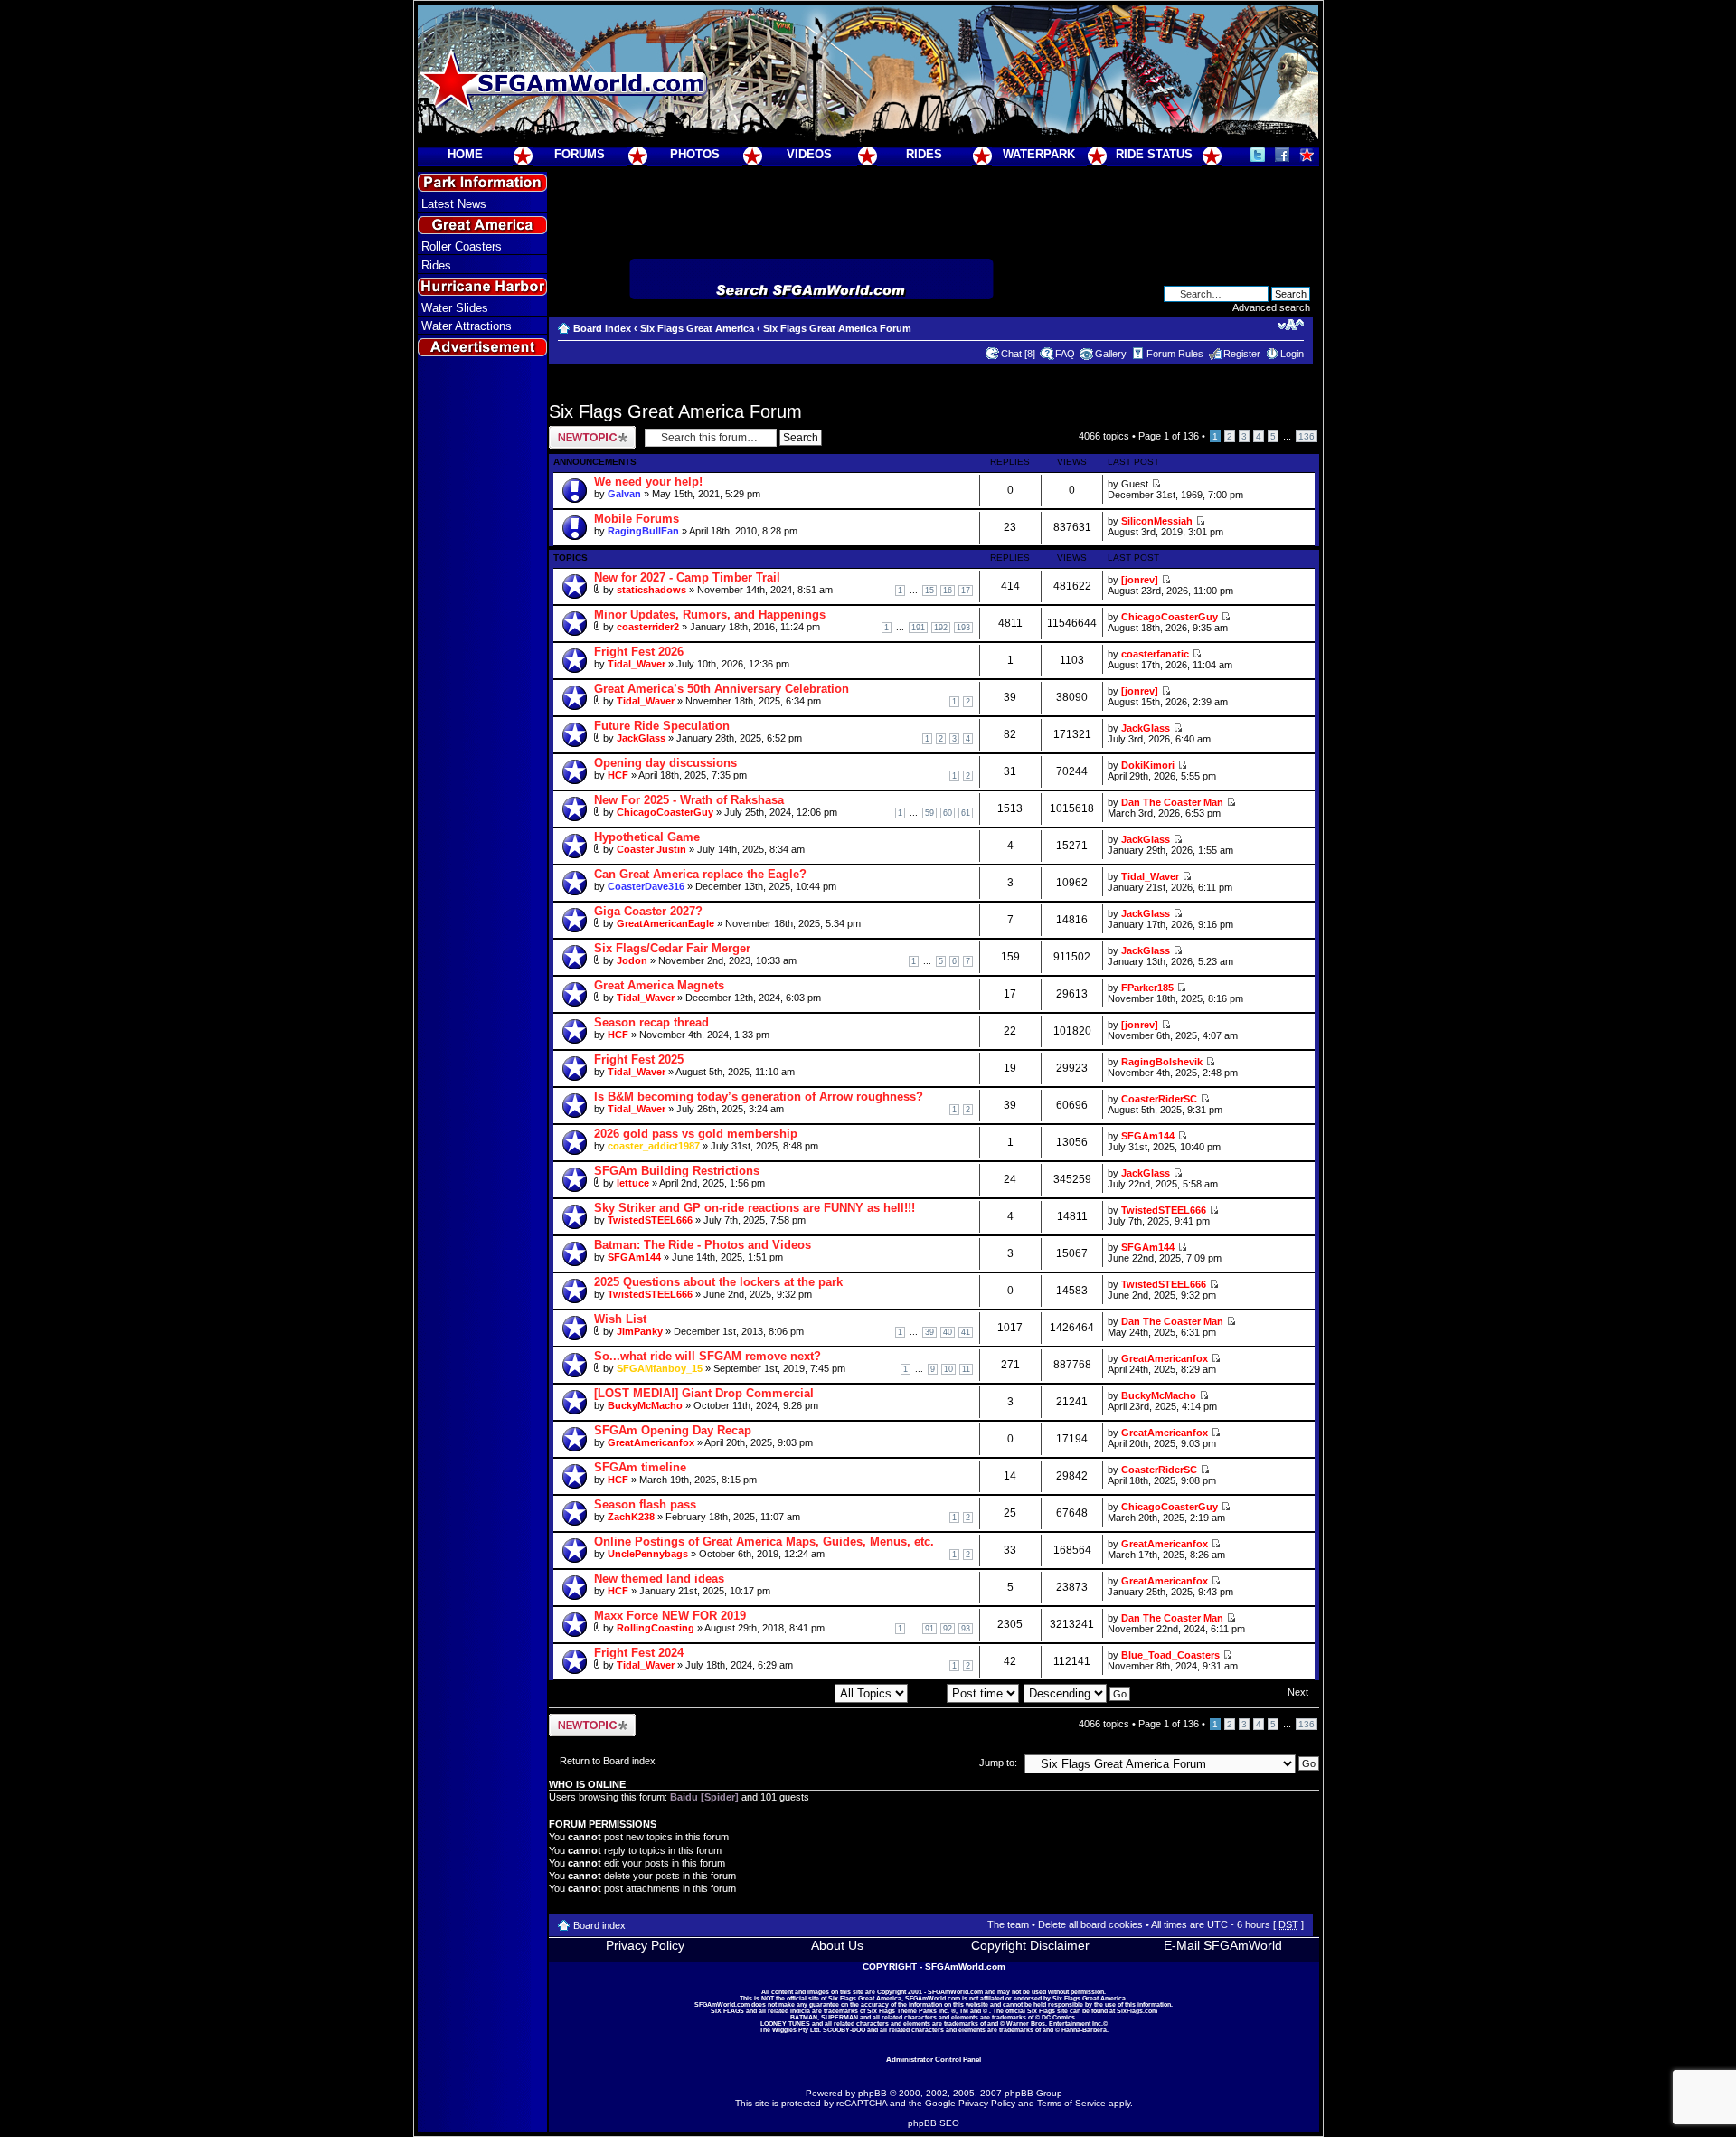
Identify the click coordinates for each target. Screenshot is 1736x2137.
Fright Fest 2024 (639, 1653)
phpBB (873, 2093)
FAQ (1065, 354)
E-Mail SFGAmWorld (1223, 1945)
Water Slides (455, 308)
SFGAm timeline (640, 1467)
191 (918, 628)
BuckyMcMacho (645, 1405)
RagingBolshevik (1162, 1062)
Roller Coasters (462, 246)
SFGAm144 (1148, 1136)
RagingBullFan (643, 531)
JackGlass (641, 738)
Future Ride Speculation (662, 726)
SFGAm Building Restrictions (677, 1171)
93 (966, 1629)
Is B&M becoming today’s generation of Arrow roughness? (759, 1097)
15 (929, 591)
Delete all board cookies (1090, 1924)
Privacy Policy (645, 1945)
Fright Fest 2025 (639, 1059)
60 (948, 813)
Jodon (632, 960)
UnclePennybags (648, 1554)
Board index (602, 328)
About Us (837, 1945)
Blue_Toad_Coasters (1170, 1655)
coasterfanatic (1155, 654)
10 (948, 1369)
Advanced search (1271, 307)
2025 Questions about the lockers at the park (718, 1282)
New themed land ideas (659, 1579)
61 (966, 813)
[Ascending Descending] (1078, 1693)
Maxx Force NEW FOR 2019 (670, 1616)
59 (929, 813)
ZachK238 (631, 1517)
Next (1298, 1692)
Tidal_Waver (637, 664)
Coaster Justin (651, 849)
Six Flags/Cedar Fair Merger (672, 948)
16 (948, 591)
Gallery (1111, 354)
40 (948, 1332)
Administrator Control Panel (934, 2059)
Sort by (929, 1693)
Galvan (624, 494)
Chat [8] (1018, 354)
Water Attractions (467, 326)
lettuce (633, 1183)
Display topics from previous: (769, 1693)
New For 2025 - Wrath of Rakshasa (689, 800)
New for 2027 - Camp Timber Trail (687, 577)
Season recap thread (651, 1022)
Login (1292, 354)
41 (966, 1332)
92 (948, 1629)
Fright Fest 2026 (639, 652)
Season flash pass (645, 1504)
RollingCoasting (656, 1628)
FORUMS (580, 154)
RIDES (924, 154)
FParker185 (1147, 988)
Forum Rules (1175, 354)
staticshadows (651, 590)
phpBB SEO (934, 2123)
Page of (1169, 436)
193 (963, 628)
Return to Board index (608, 1761)
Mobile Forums (637, 519)
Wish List (620, 1319)
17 (966, 591)
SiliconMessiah (1157, 521)
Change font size (1291, 325)
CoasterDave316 (646, 886)
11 (966, 1369)
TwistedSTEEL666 (650, 1220)
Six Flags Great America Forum (837, 328)
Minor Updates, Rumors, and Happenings (710, 615)
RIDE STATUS (1154, 154)
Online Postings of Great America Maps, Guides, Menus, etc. (764, 1541)
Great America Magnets (659, 985)
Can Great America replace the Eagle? (700, 874)
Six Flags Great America (697, 328)
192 (941, 628)
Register (1242, 354)
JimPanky (640, 1331)
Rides (436, 265)
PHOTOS (695, 154)
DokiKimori (1148, 765)
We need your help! (648, 482)
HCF (618, 775)
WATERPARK (1039, 154)
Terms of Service (1071, 2103)
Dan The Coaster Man (1172, 802)
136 (1307, 436)
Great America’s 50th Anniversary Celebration (722, 689)
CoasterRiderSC (1159, 1099)
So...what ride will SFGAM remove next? (708, 1356)
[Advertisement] (482, 688)
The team (1008, 1924)
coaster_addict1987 (654, 1146)
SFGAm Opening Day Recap (673, 1430)
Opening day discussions (665, 763)
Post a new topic (585, 431)
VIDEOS (809, 154)
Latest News (454, 204)
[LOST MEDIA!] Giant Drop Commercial (704, 1393)
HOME (465, 154)
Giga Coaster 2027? (648, 911)
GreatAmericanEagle (665, 923)
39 (929, 1332)
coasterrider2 (648, 627)
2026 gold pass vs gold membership (696, 1134)
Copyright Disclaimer (1030, 1945)
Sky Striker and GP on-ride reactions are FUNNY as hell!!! (755, 1208)
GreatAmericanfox (1165, 1358)
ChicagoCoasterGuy (1170, 617)
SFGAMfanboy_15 (660, 1368)
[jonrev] (1140, 580)
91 (929, 1629)
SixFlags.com (1137, 2011)
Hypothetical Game (647, 837)
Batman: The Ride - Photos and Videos (703, 1245)
